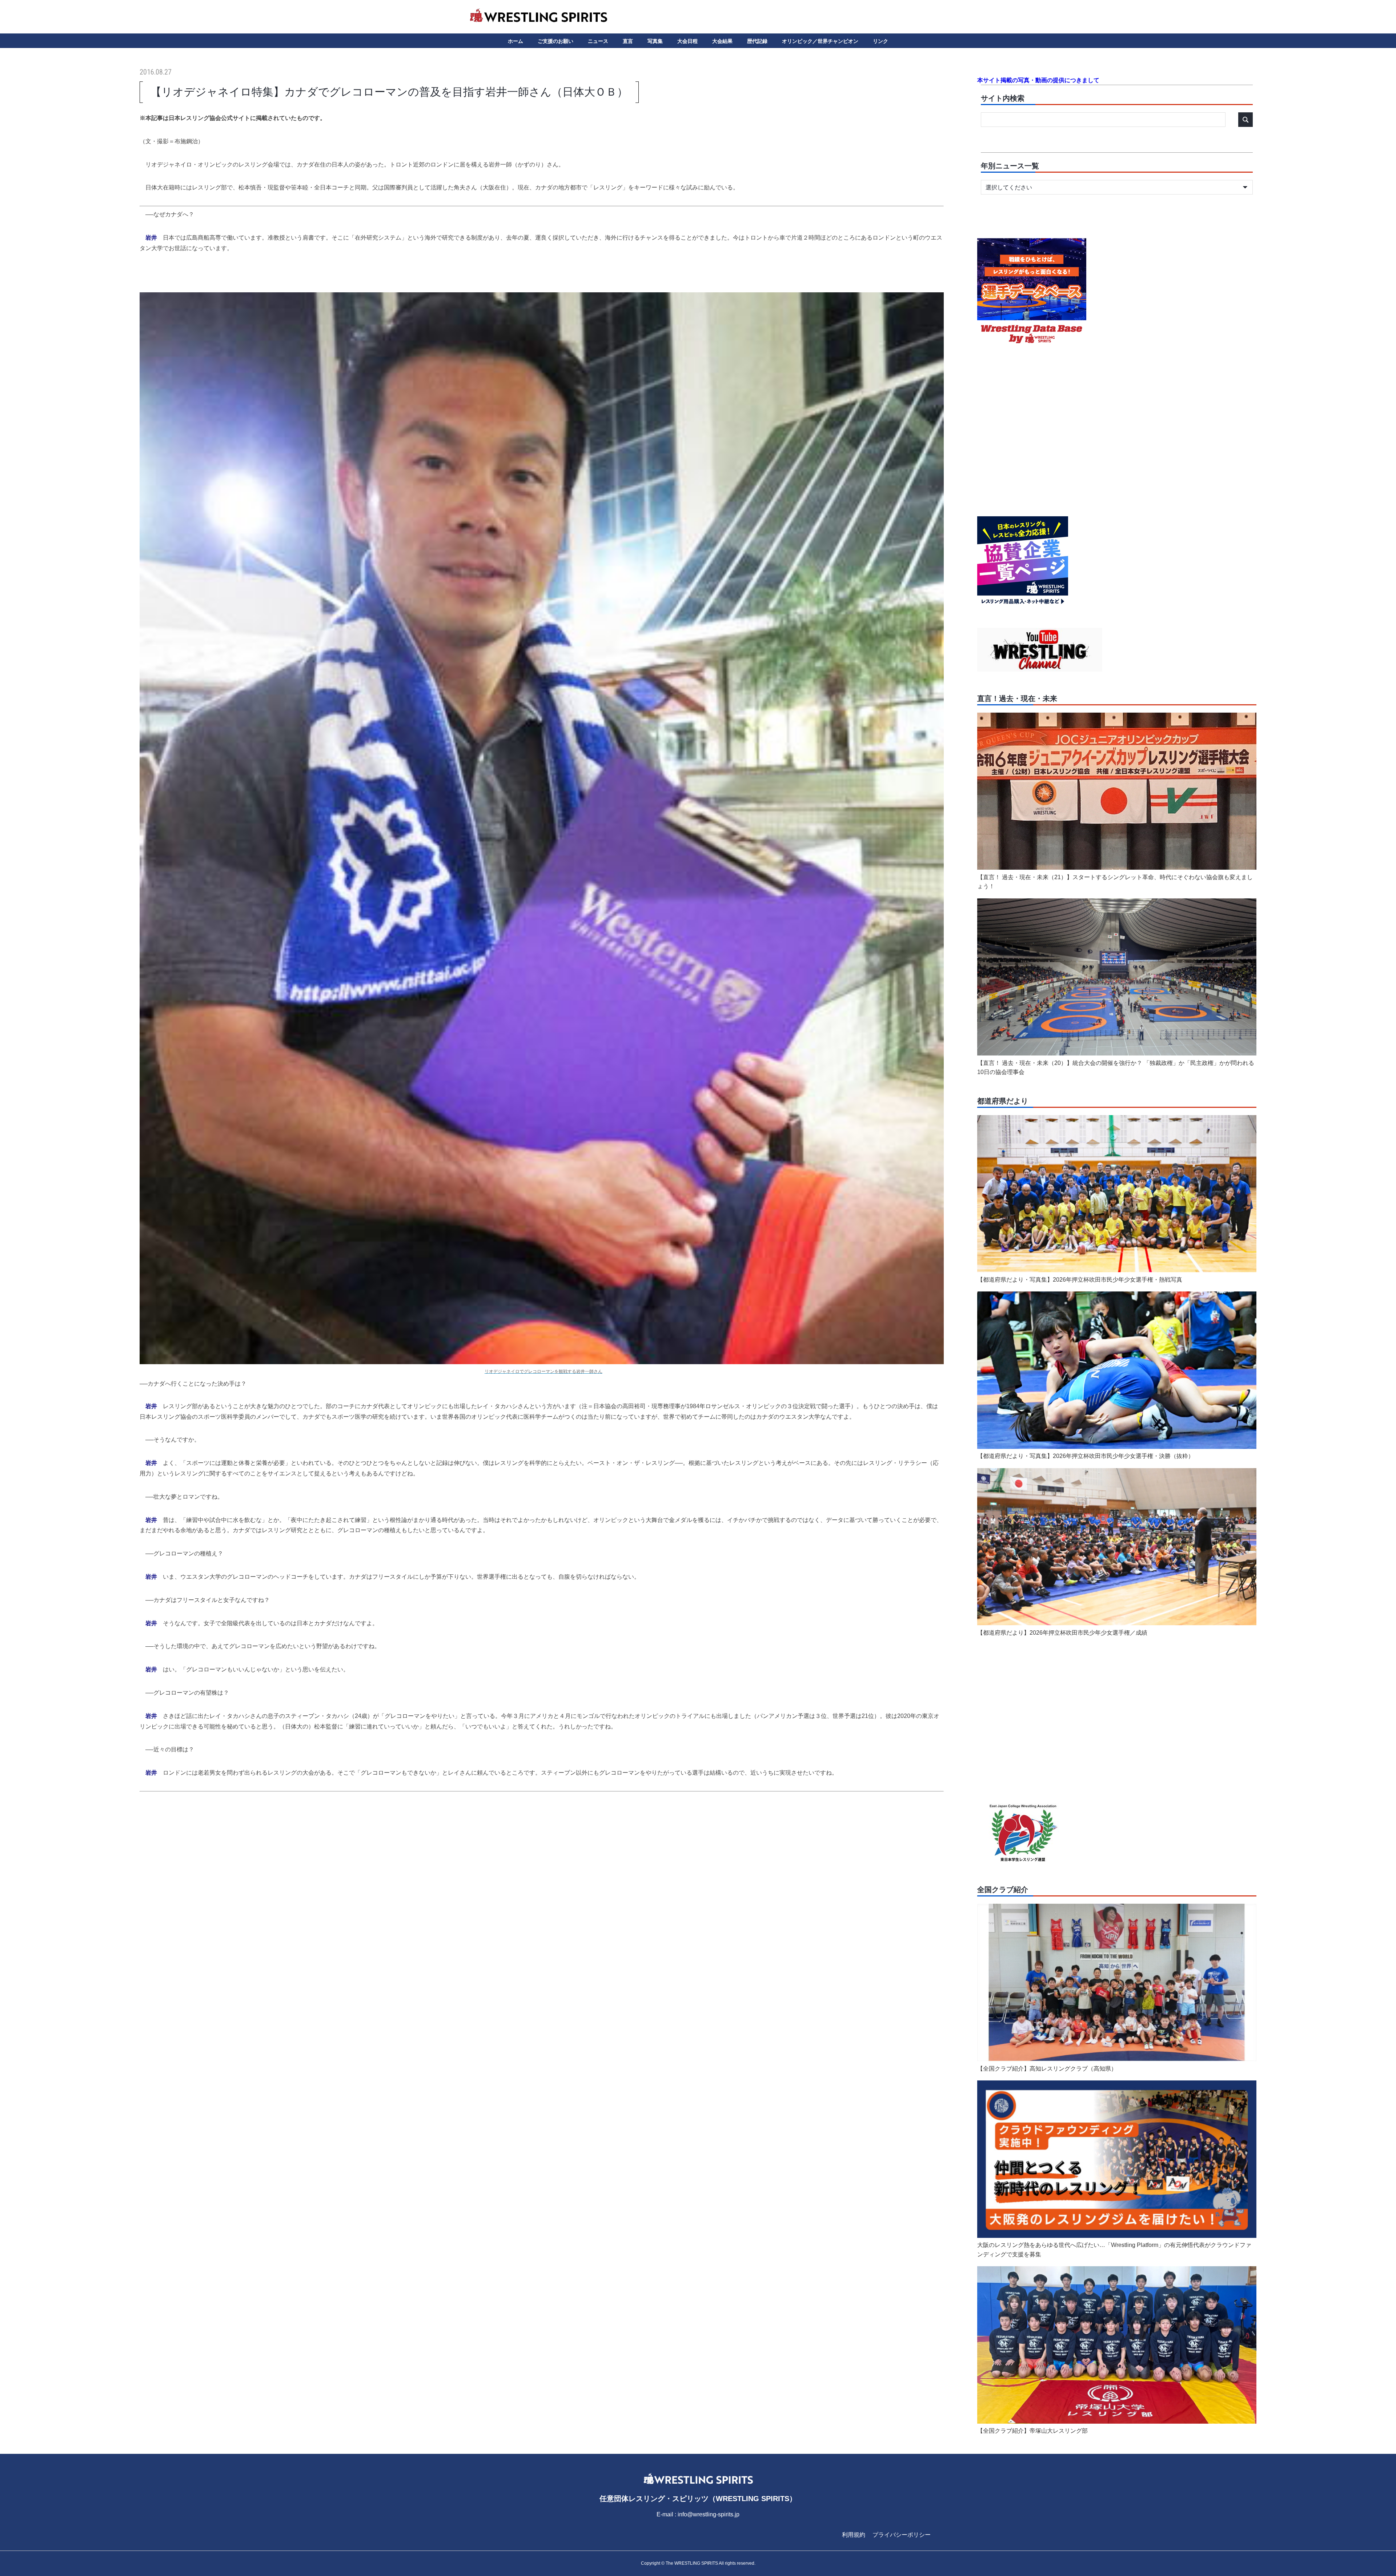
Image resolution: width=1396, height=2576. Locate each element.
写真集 (655, 41)
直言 (628, 41)
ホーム (516, 41)
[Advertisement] (542, 1869)
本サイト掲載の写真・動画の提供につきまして (1038, 80)
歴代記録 (757, 41)
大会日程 (687, 41)
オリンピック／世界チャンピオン (820, 41)
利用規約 (854, 2535)
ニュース (598, 41)
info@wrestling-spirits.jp (709, 2514)
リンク (880, 41)
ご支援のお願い (555, 41)
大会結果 (722, 41)
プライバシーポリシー (902, 2535)
